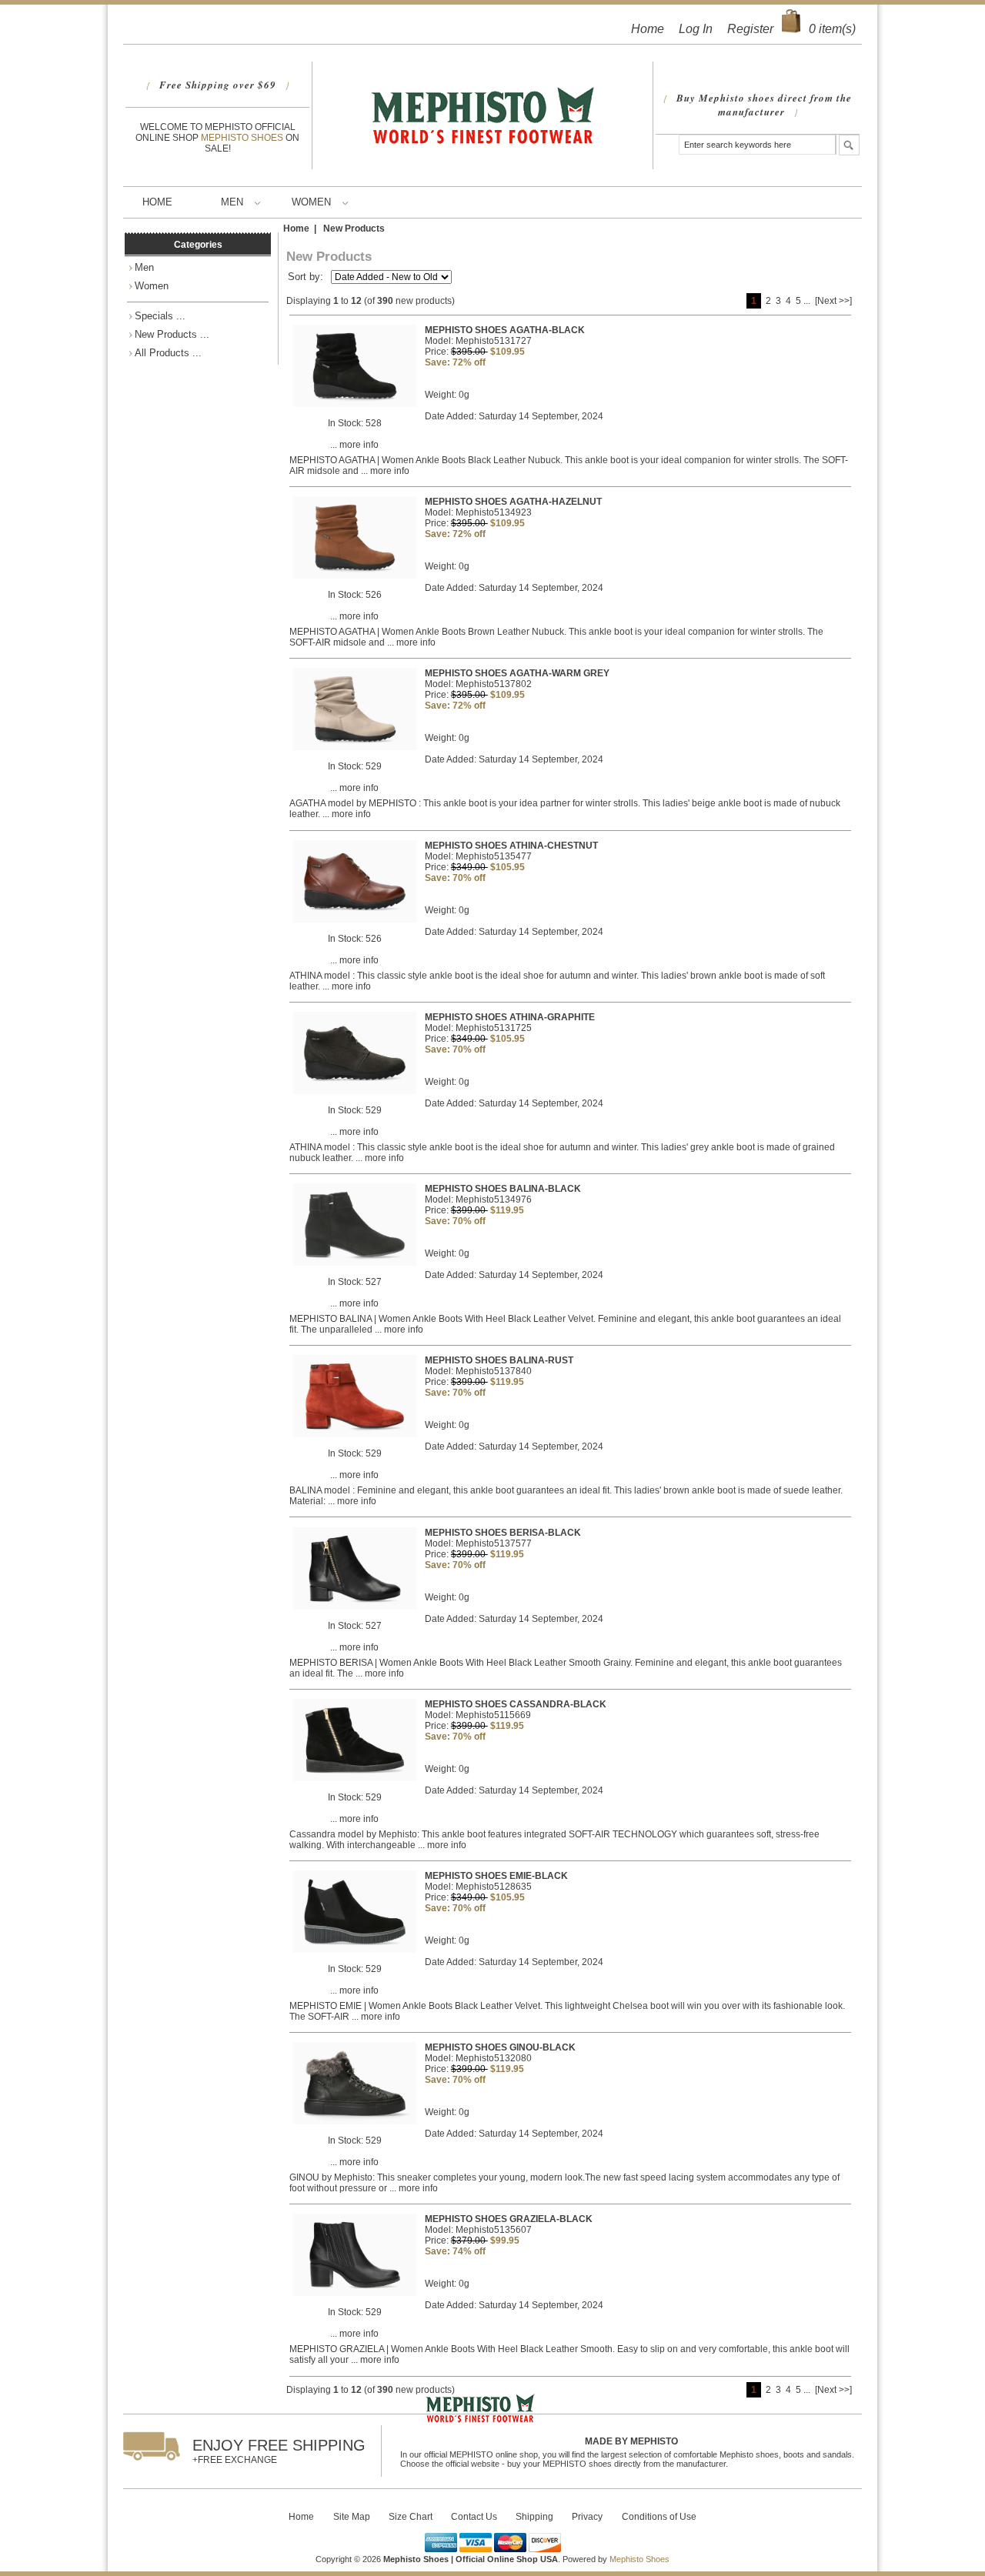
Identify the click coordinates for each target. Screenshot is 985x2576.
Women (311, 202)
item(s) (832, 29)
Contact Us (474, 2517)
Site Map (352, 2517)
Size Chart (411, 2517)
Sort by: (307, 277)
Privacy (587, 2517)
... (807, 301)
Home (648, 29)
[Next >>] (833, 301)
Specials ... (160, 316)
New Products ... (172, 334)
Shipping (534, 2517)
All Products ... (168, 353)
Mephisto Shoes (243, 138)
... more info (354, 445)
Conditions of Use (659, 2517)
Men (232, 202)
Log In (696, 29)
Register (750, 29)
